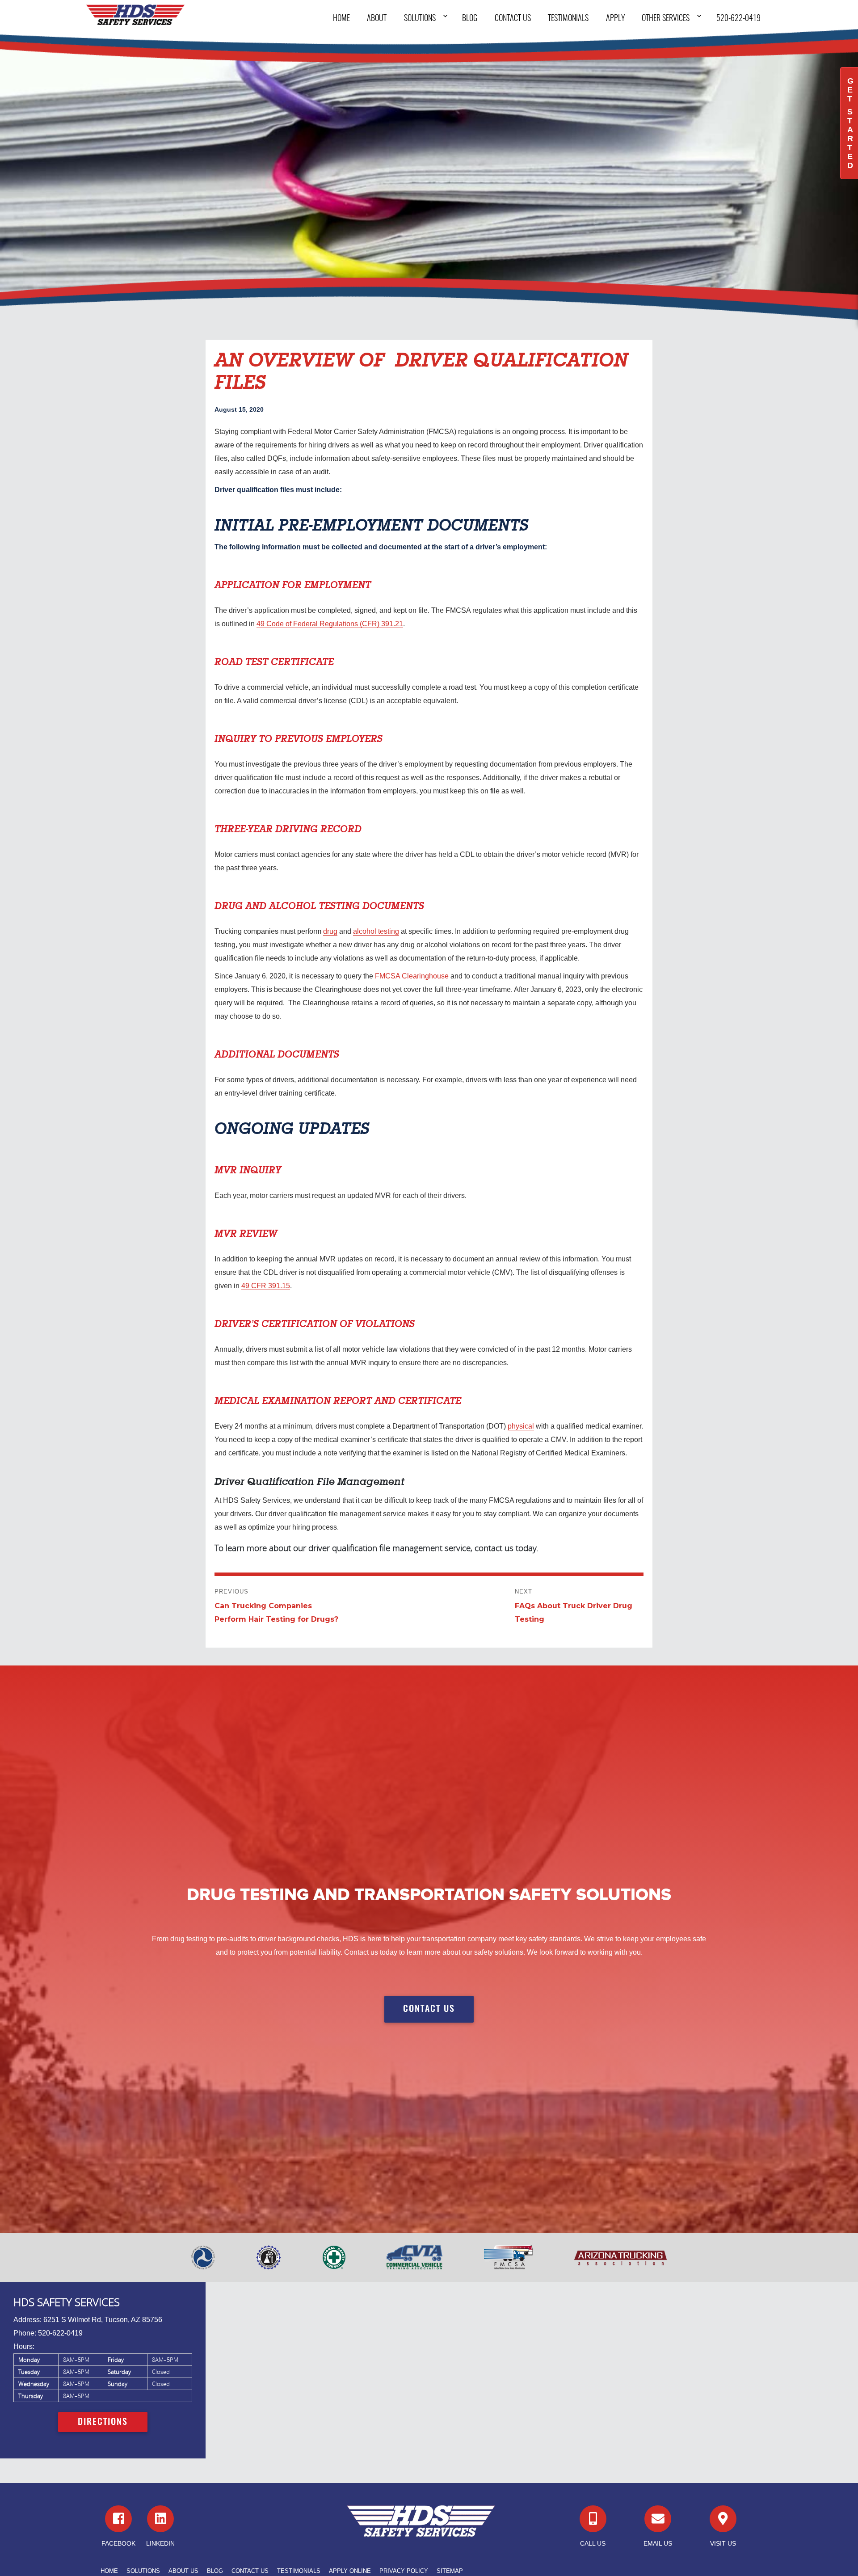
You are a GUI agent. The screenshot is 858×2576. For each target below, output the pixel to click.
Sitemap (450, 2571)
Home (341, 19)
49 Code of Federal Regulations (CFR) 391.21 (330, 624)
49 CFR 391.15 (266, 1286)
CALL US (593, 2543)
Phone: (25, 2333)
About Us (183, 2571)
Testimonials (568, 19)
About (377, 19)
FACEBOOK (118, 2543)
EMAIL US (658, 2543)
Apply (615, 19)
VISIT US (723, 2543)
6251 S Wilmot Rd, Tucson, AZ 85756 (103, 2320)
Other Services (666, 19)
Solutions (420, 19)
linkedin (160, 2543)
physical (521, 1426)
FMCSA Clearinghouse (412, 976)
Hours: (24, 2346)
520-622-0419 (738, 19)
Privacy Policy (404, 2571)
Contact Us (513, 19)
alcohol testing (376, 931)
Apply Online (350, 2571)
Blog (470, 19)
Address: (27, 2320)
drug (330, 931)
